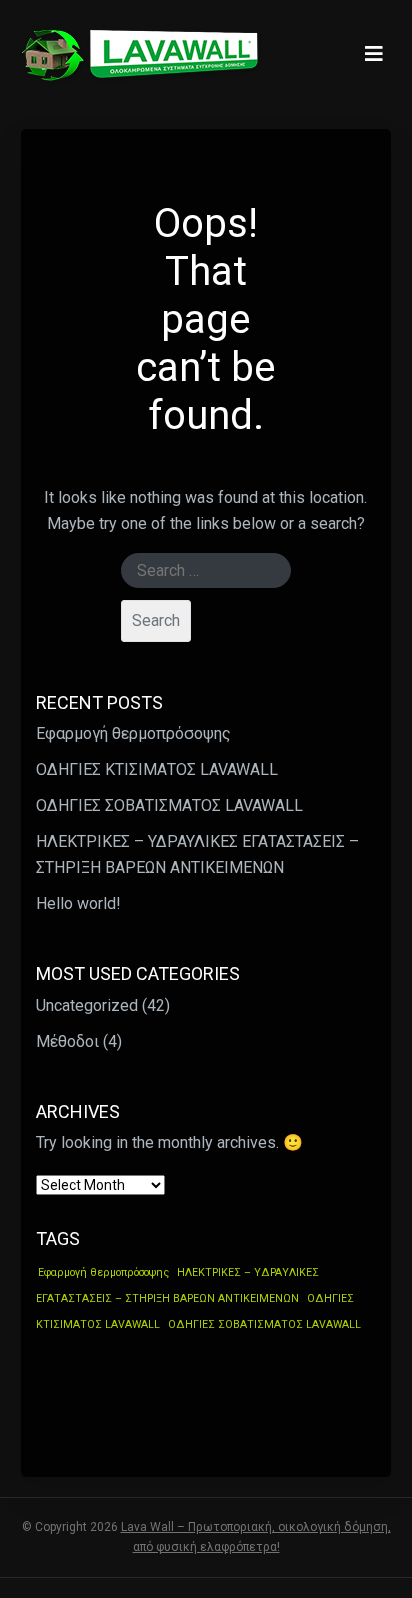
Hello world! (78, 903)
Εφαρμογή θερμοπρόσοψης (133, 733)
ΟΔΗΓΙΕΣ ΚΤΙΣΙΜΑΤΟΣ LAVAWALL (157, 769)
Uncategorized (87, 1004)
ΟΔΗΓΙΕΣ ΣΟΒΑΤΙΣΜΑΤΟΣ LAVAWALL (169, 805)
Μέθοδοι (67, 1040)
